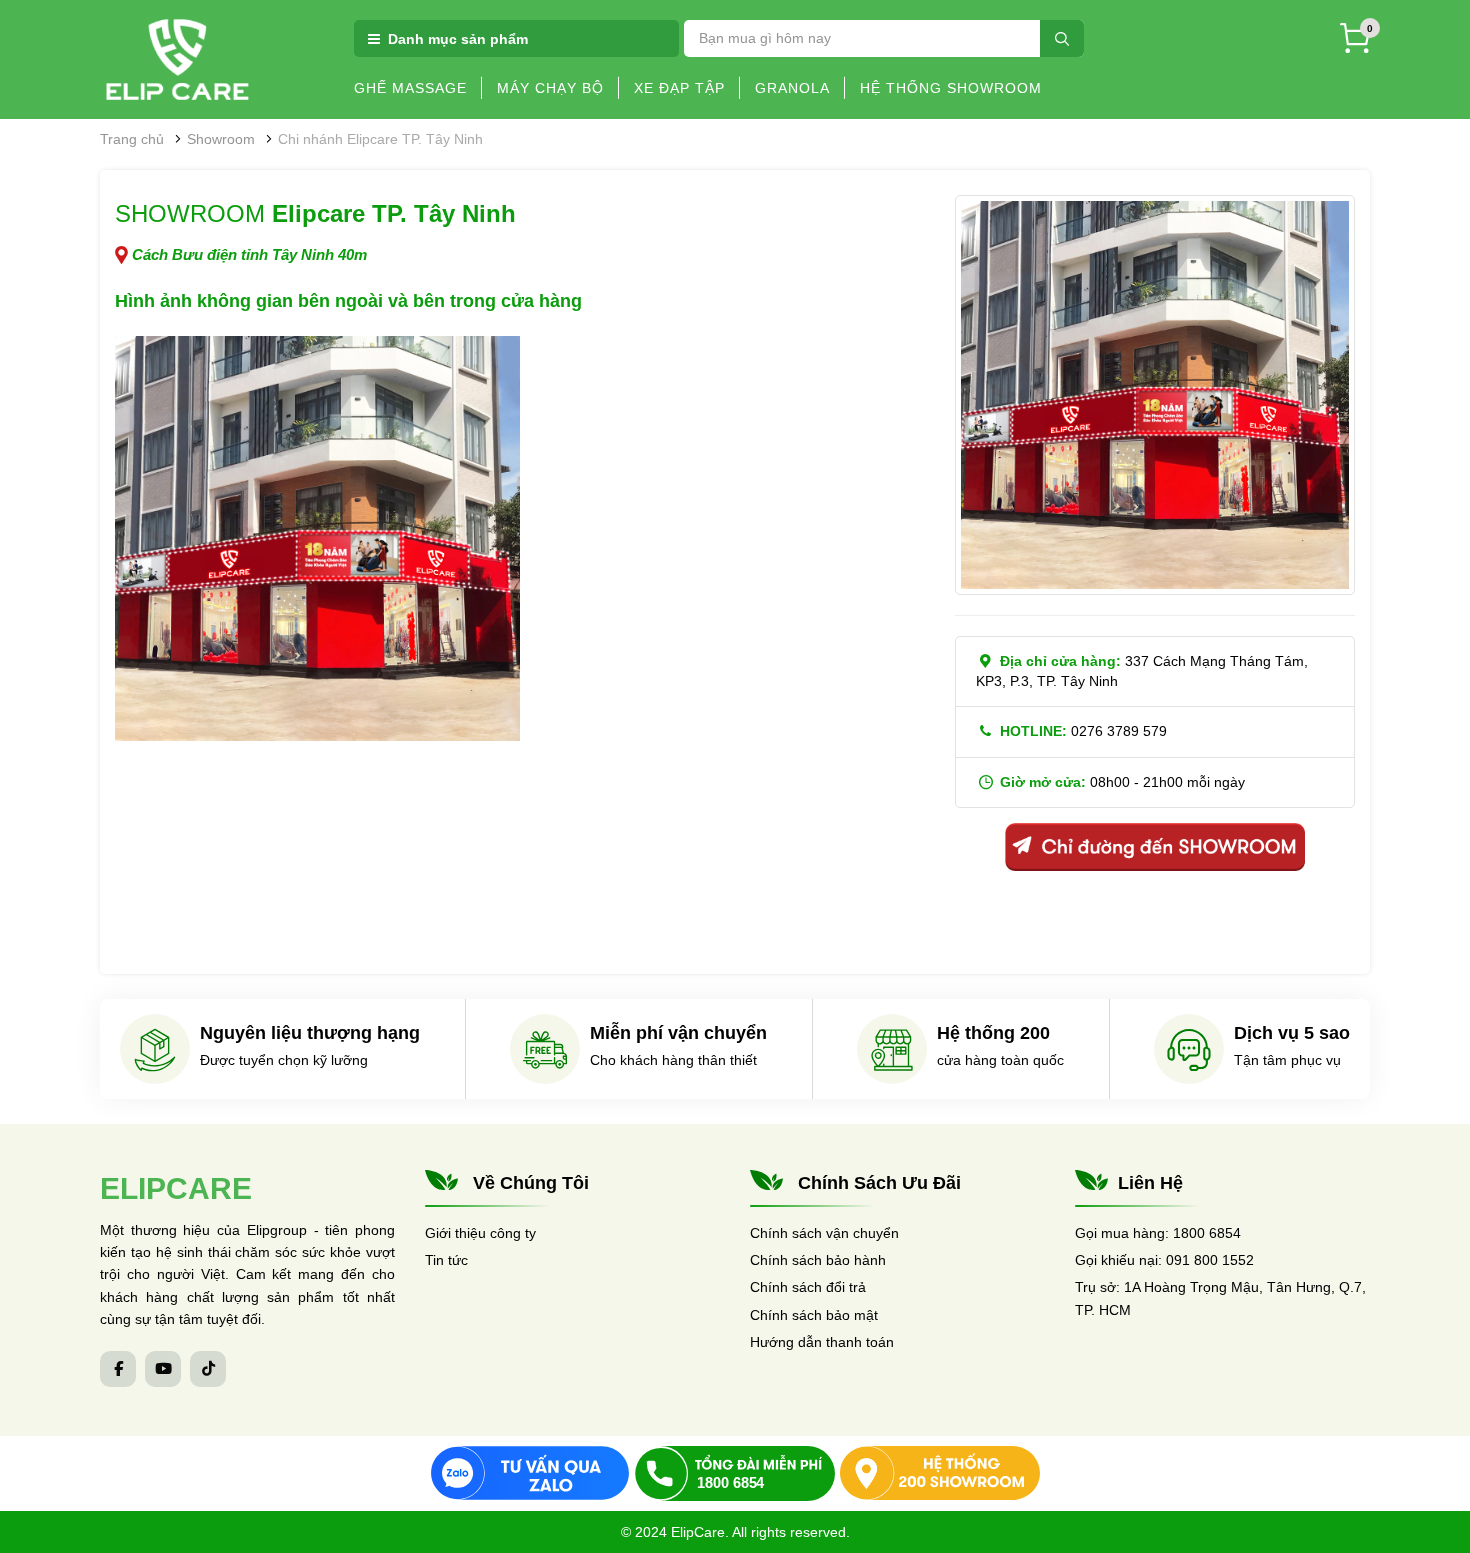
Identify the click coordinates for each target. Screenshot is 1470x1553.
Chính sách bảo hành (818, 1260)
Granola (792, 88)
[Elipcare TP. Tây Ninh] (317, 538)
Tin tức (446, 1260)
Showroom (221, 139)
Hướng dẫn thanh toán (822, 1342)
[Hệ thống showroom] (940, 1473)
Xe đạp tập (679, 88)
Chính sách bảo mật (814, 1315)
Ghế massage (410, 88)
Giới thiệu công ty (480, 1233)
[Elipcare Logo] (177, 58)
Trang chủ (132, 139)
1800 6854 (1207, 1233)
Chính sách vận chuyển (824, 1233)
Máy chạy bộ (550, 88)
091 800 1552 (1210, 1260)
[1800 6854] (735, 1473)
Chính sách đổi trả (808, 1287)
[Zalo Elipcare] (530, 1473)
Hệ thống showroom (951, 88)
